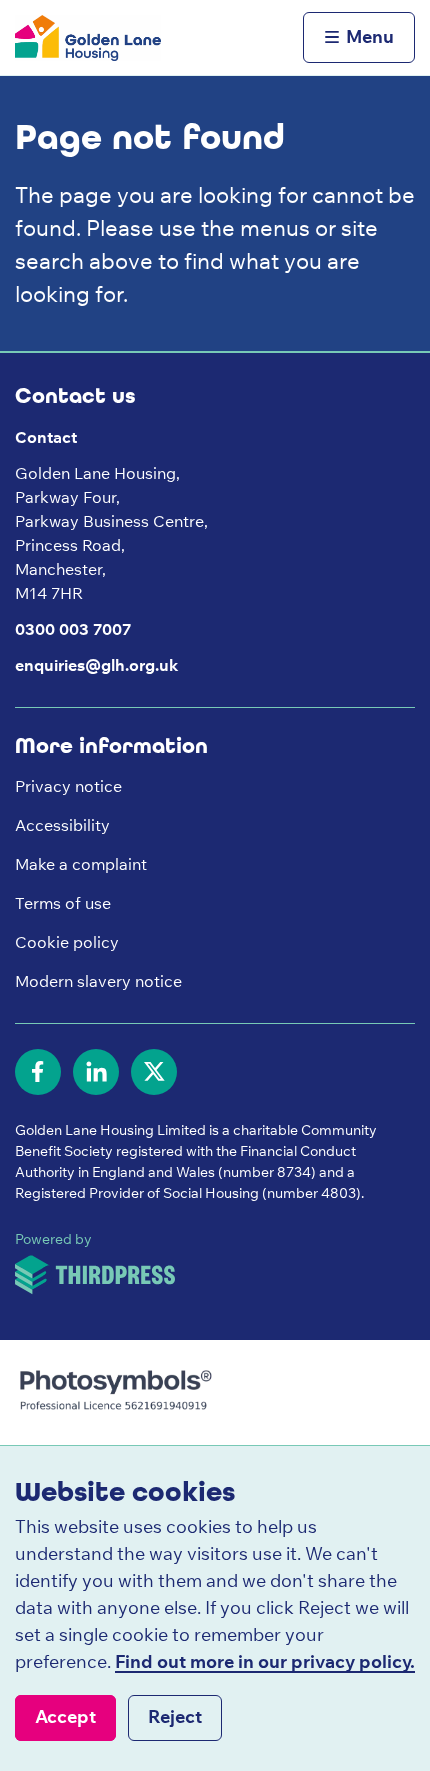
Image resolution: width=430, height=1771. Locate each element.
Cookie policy (67, 942)
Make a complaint (81, 864)
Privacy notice (68, 786)
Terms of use (63, 903)
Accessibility (62, 825)
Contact (46, 437)
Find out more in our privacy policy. (265, 1661)
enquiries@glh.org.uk (96, 665)
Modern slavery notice (98, 981)
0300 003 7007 (73, 629)
